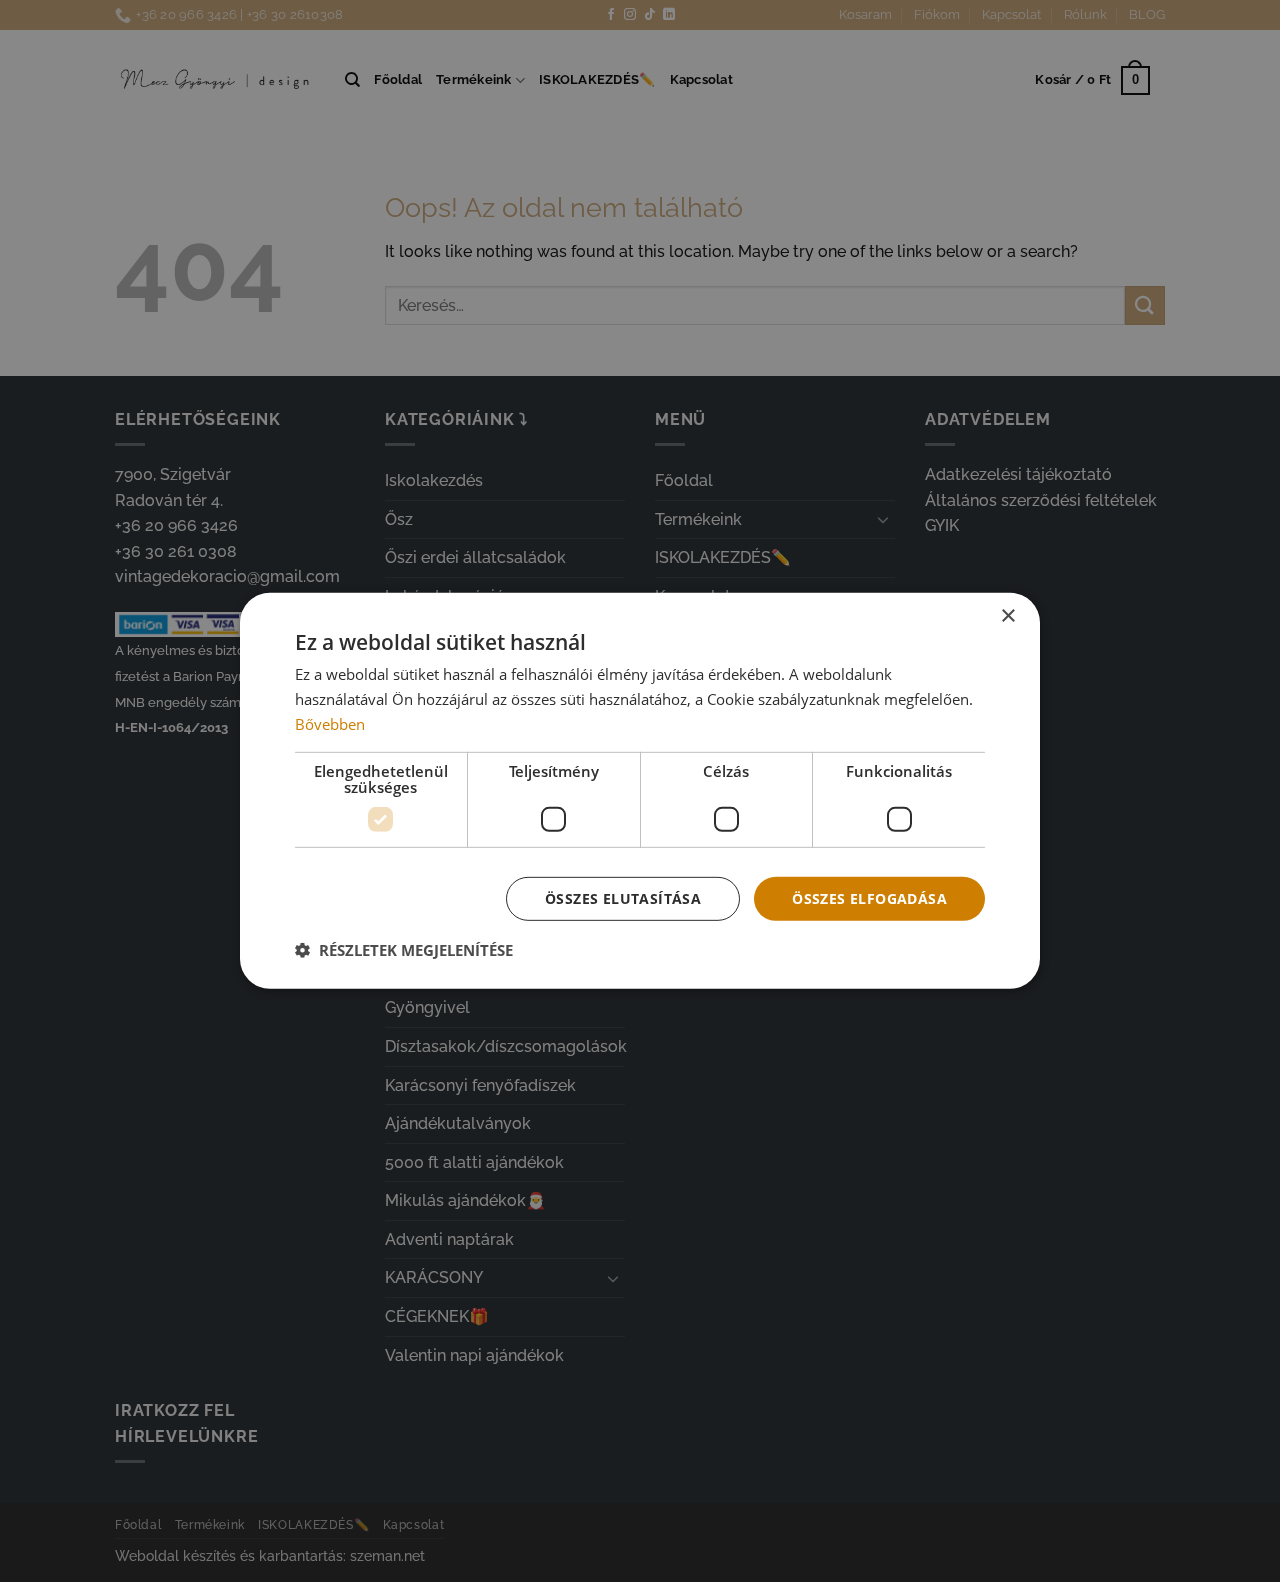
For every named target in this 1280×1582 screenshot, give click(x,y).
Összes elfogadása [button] (869, 897)
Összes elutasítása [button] (623, 897)
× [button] (1007, 616)
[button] (404, 950)
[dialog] (640, 791)
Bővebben (330, 724)
